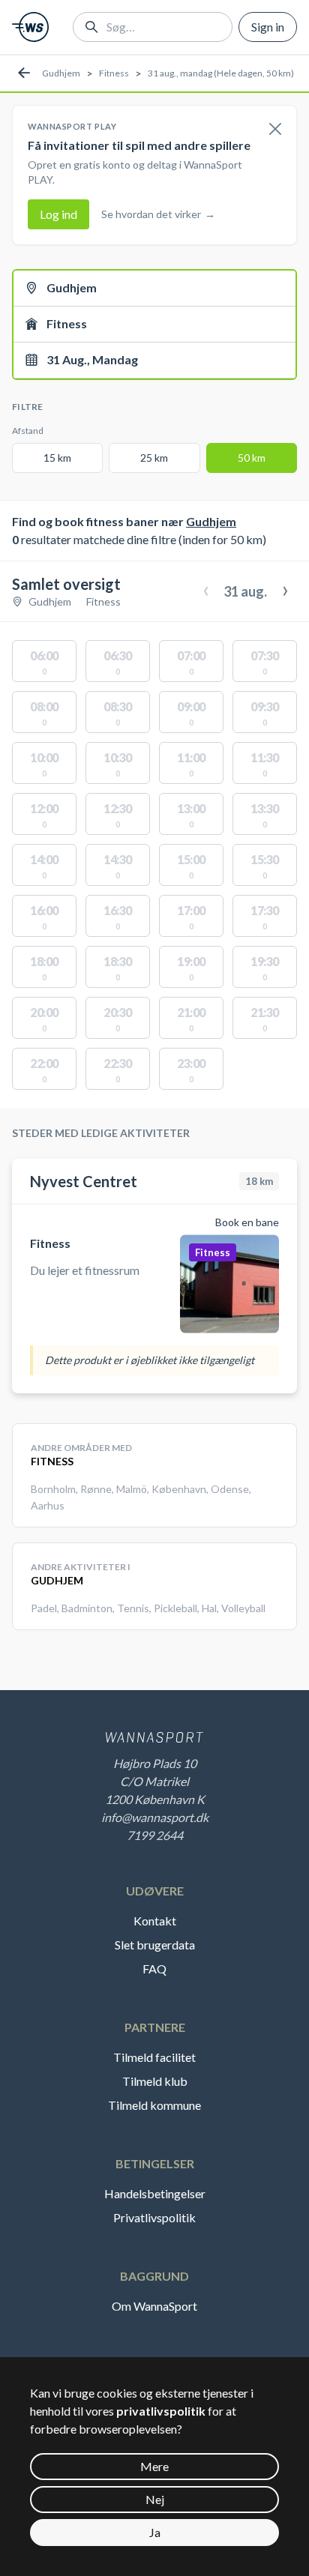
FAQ (154, 1969)
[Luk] (275, 130)
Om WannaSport (154, 2306)
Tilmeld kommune (154, 2105)
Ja (155, 2532)
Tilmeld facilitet (154, 2057)
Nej (155, 2499)
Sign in (268, 27)
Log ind (58, 214)
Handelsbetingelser (155, 2193)
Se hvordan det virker (158, 214)
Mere (154, 2466)
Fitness (114, 73)
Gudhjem (61, 73)
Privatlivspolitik (154, 2217)
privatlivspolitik (161, 2411)
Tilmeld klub (155, 2081)
